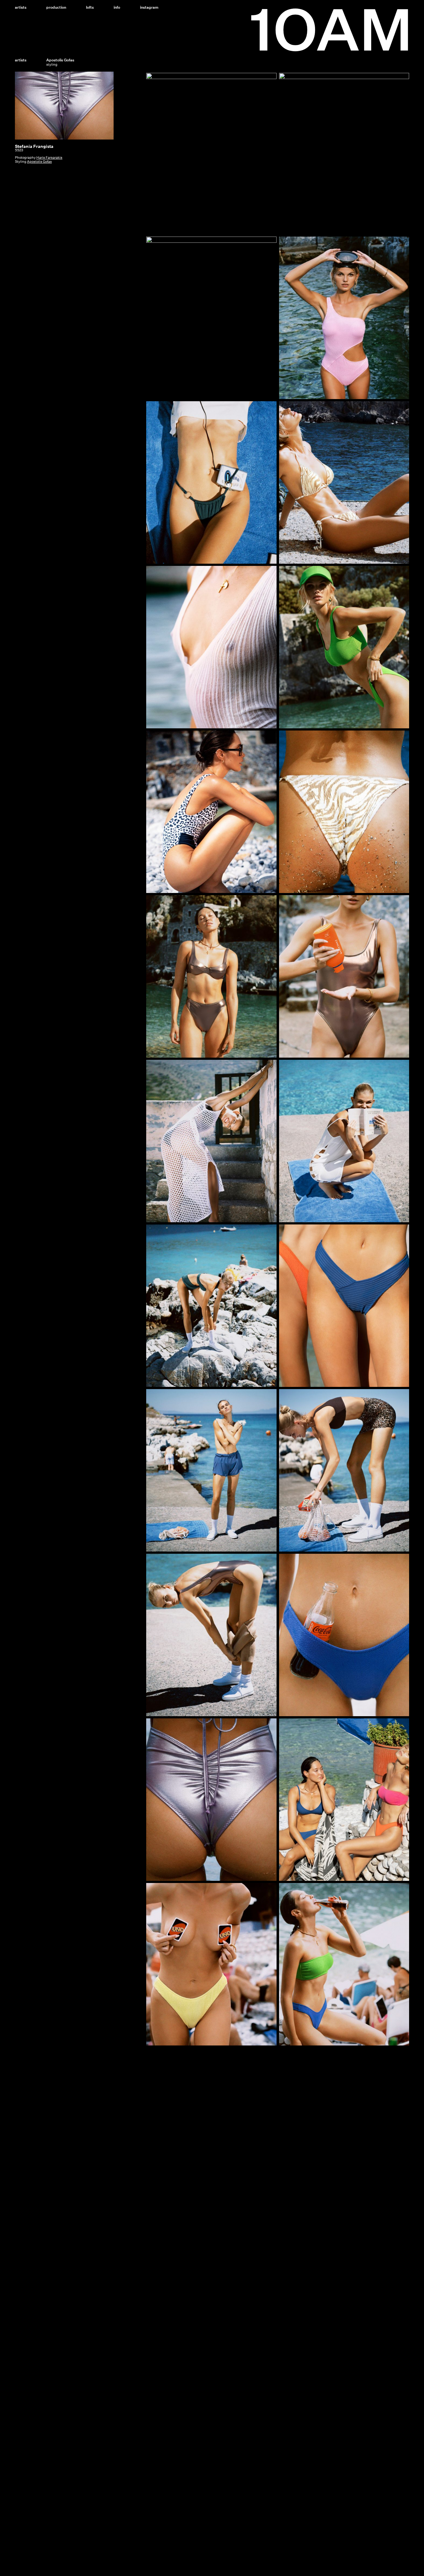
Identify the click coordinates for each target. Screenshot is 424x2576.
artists (21, 60)
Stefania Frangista (34, 146)
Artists (21, 7)
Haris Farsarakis (49, 158)
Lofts (90, 7)
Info (117, 7)
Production (56, 7)
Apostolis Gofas (39, 162)
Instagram (149, 7)
